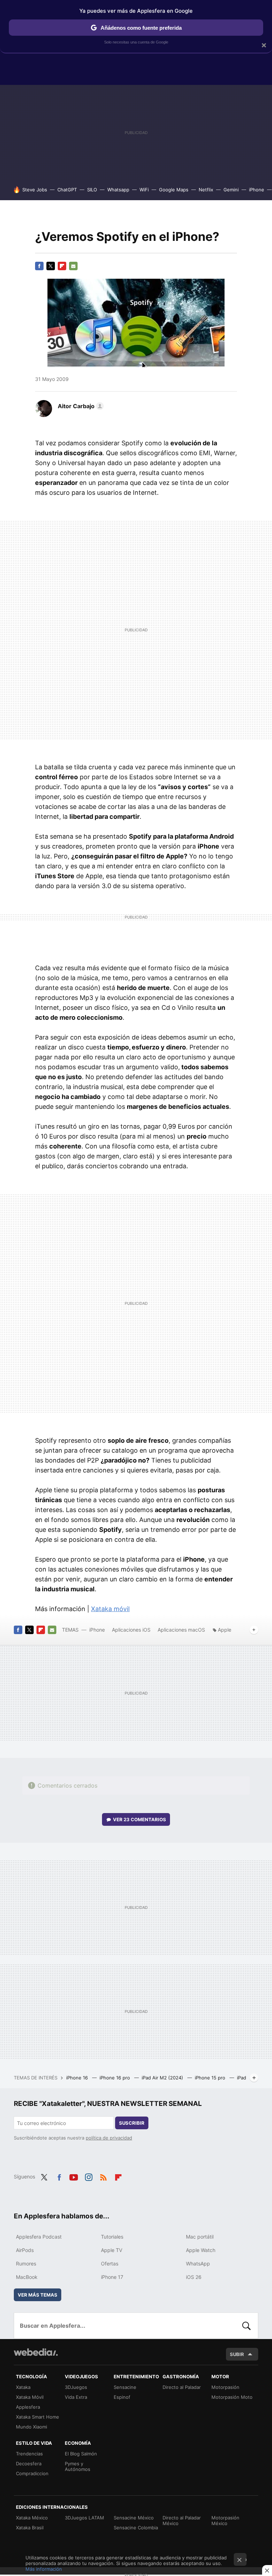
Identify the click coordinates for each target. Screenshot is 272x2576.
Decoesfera (29, 2464)
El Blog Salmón (81, 2454)
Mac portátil (200, 2237)
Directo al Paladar (182, 2387)
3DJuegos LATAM (84, 2518)
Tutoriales (112, 2237)
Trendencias (29, 2454)
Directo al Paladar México (182, 2520)
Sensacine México (134, 2518)
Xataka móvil (110, 1609)
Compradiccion (32, 2473)
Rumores (26, 2264)
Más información (44, 2569)
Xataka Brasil (30, 2528)
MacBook (27, 2277)
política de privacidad (109, 2138)
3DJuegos (76, 2387)
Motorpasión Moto (232, 2397)
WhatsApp (198, 2264)
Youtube (74, 2176)
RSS (103, 2176)
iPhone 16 (78, 2078)
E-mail (73, 266)
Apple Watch (201, 2250)
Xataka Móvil (30, 2397)
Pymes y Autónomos (78, 2466)
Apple (225, 1630)
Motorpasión (225, 2387)
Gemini (231, 190)
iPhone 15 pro (211, 2078)
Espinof (122, 2397)
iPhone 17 (112, 2277)
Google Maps (174, 190)
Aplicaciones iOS (131, 1630)
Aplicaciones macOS (181, 1630)
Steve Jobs (35, 190)
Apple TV (112, 2250)
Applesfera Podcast (39, 2237)
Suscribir (132, 2123)
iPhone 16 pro (115, 2078)
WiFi (144, 190)
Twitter (51, 266)
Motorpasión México (225, 2520)
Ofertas (110, 2264)
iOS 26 (194, 2277)
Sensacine (125, 2387)
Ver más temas (38, 2295)
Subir (237, 2354)
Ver (140, 1819)
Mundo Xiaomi (32, 2427)
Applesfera (28, 2407)
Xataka (23, 2387)
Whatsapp (118, 190)
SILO (92, 190)
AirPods (25, 2250)
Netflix (206, 190)
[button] (80, 406)
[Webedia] (36, 2352)
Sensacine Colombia (136, 2528)
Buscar (246, 2326)
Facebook (39, 266)
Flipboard (62, 266)
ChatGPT (67, 190)
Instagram (89, 2176)
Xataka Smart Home (38, 2417)
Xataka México (32, 2518)
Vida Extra (76, 2397)
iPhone (257, 190)
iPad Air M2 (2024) (163, 2078)
